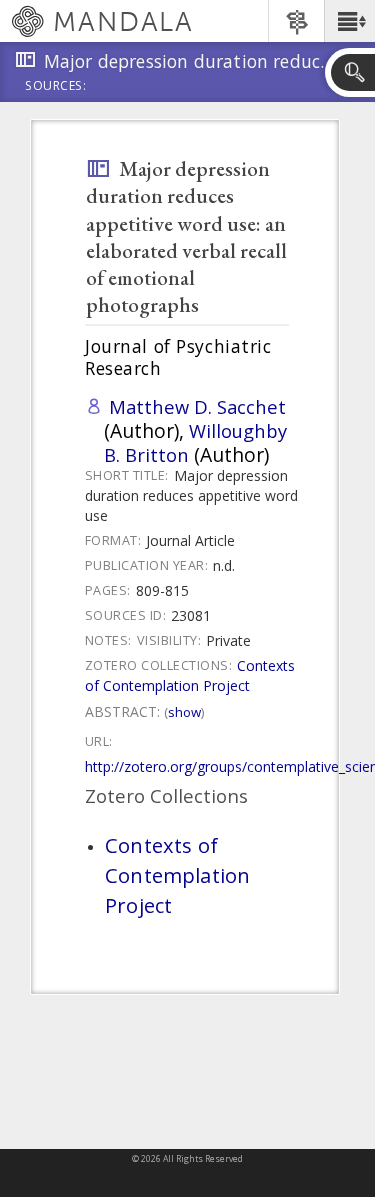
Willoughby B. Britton (195, 442)
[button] (349, 21)
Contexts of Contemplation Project (190, 675)
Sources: (56, 87)
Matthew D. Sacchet (197, 406)
